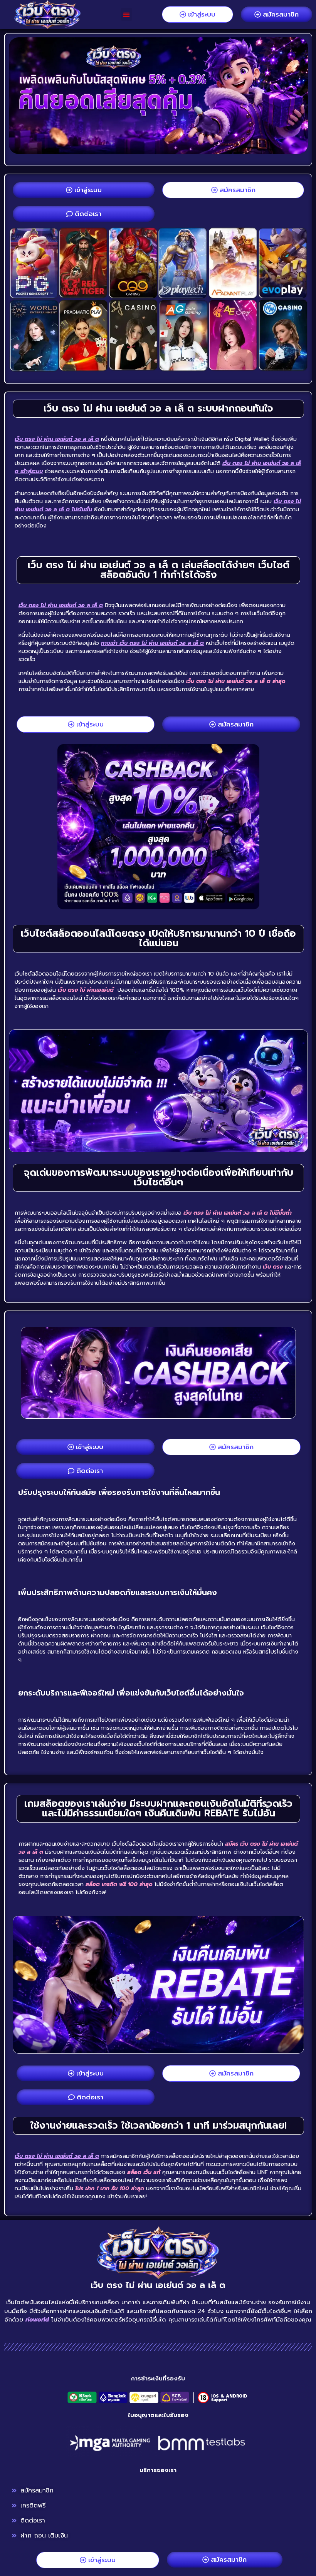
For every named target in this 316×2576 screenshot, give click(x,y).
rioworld (37, 2320)
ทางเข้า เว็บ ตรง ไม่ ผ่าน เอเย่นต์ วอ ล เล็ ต (152, 643)
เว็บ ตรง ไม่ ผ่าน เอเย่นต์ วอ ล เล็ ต (57, 439)
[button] (127, 14)
